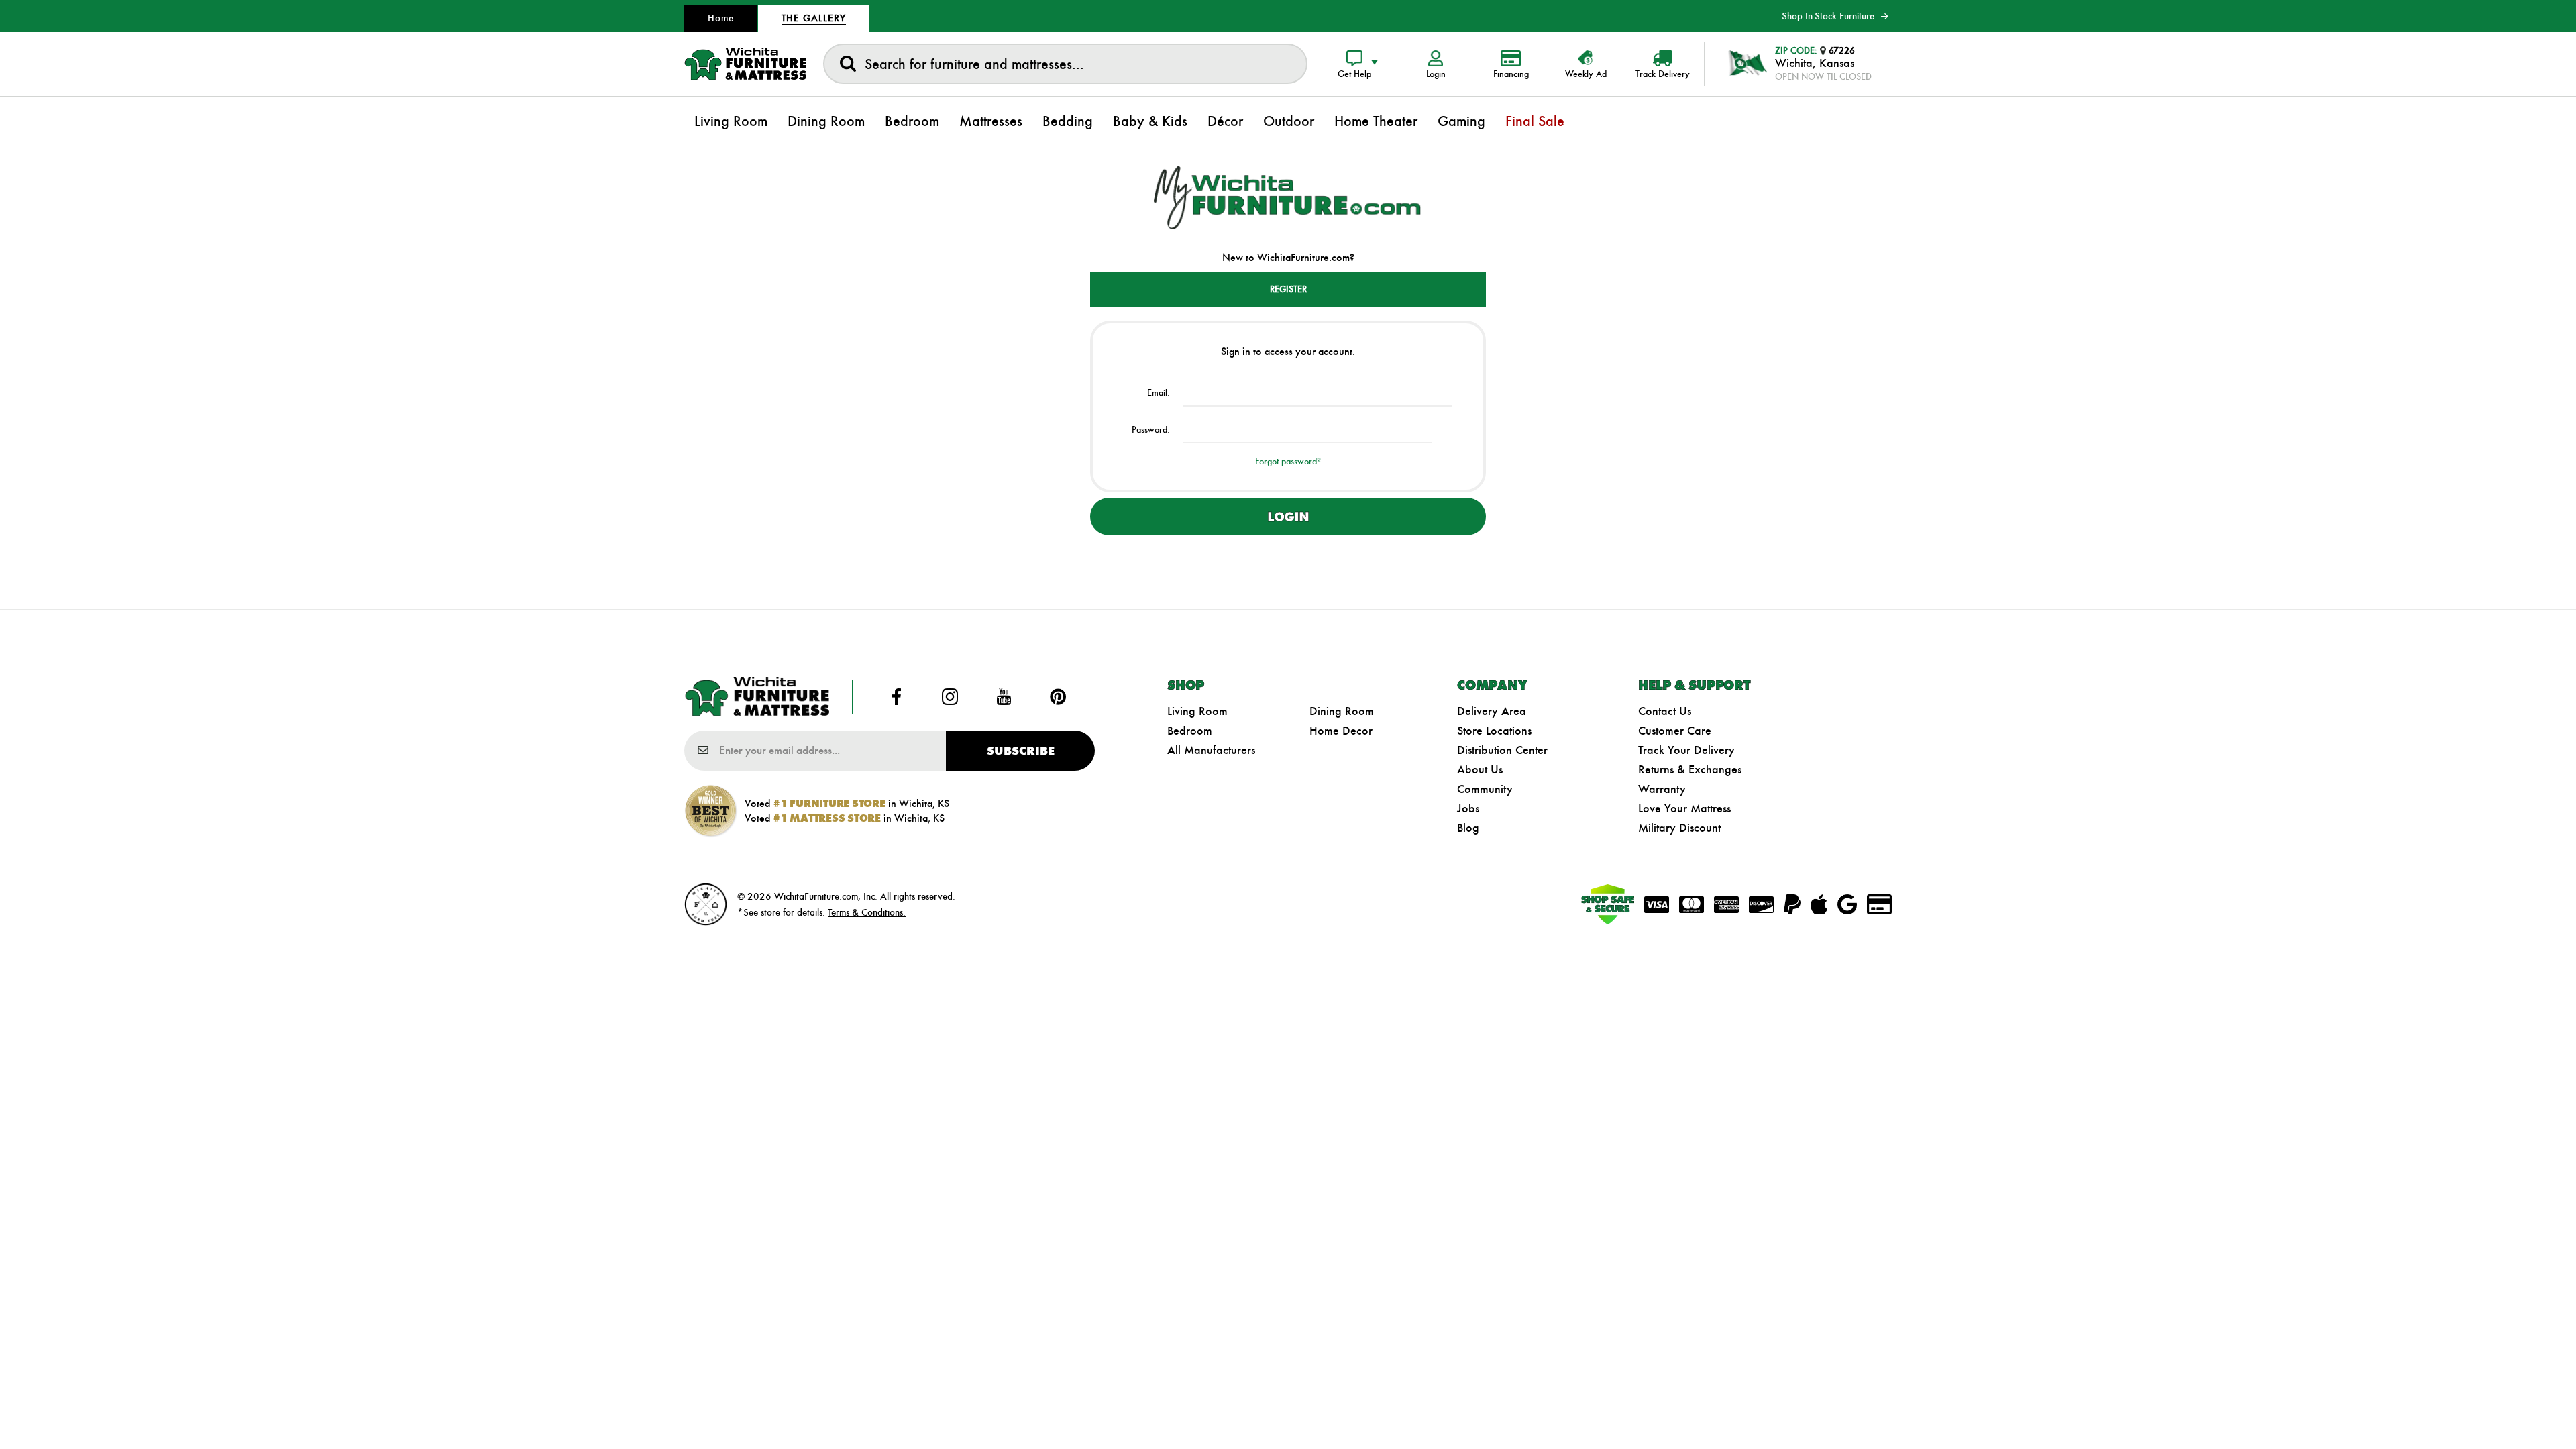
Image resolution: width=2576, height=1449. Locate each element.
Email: (1159, 393)
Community (1485, 789)
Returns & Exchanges (1690, 769)
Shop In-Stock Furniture (1828, 16)
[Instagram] (950, 697)
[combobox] (1065, 64)
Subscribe (1021, 751)
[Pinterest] (1058, 697)
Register (1288, 289)
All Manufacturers (1211, 750)
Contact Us (1665, 711)
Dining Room (1342, 711)
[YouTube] (1004, 697)
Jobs (1468, 808)
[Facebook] (896, 697)
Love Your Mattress (1684, 808)
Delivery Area (1492, 711)
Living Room (1197, 711)
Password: (1151, 430)
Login (1288, 517)
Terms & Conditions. (867, 912)
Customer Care (1675, 731)
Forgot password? (1288, 461)
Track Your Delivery (1686, 750)
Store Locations (1494, 731)
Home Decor (1341, 731)
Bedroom (1190, 731)
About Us (1480, 769)
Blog (1468, 828)
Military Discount (1679, 828)
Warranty (1662, 789)
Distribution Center (1502, 750)
